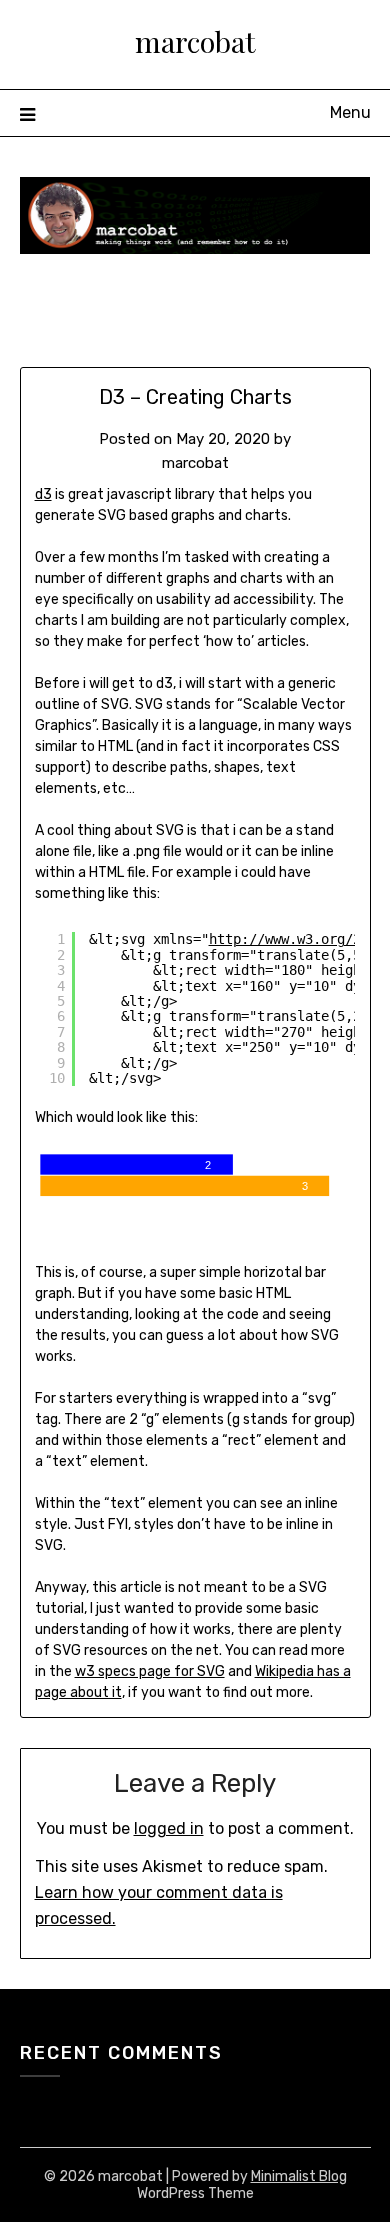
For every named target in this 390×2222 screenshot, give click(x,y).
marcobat (195, 41)
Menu (350, 112)
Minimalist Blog (299, 2176)
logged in (169, 1828)
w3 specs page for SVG (150, 1671)
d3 (43, 494)
